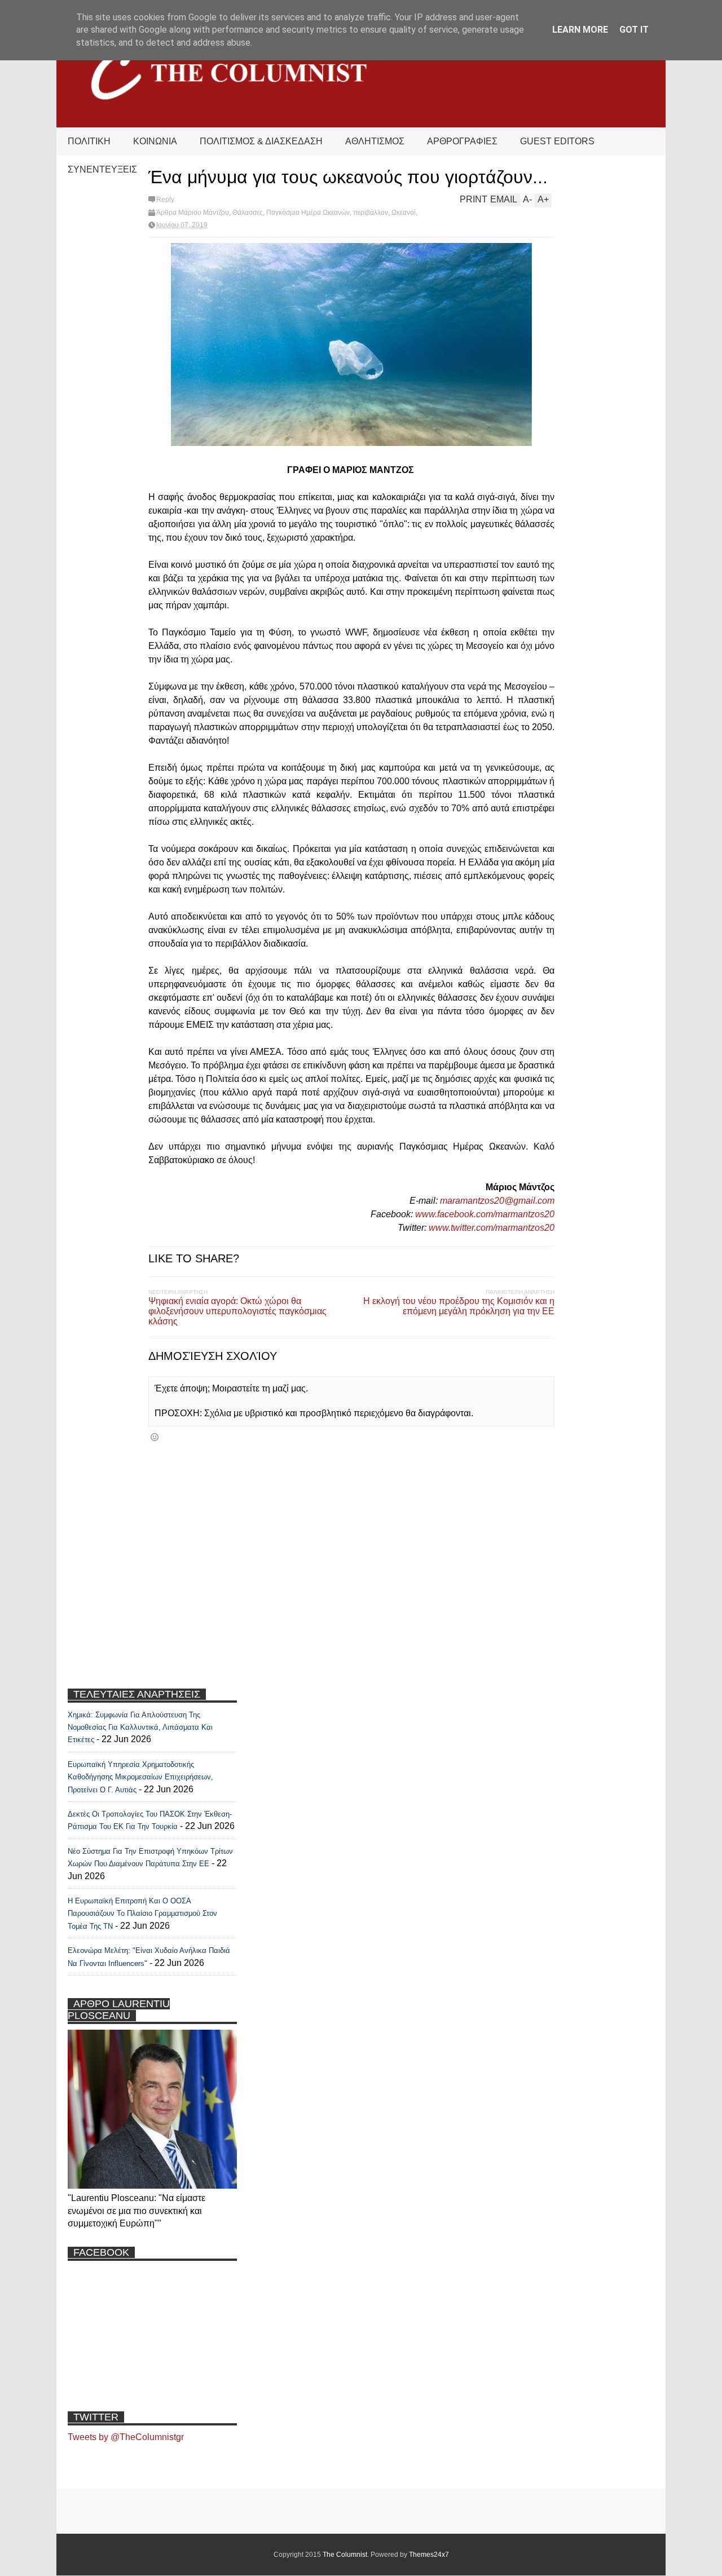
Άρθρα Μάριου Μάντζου (193, 213)
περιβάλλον (371, 213)
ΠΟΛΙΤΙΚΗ (89, 141)
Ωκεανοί (404, 213)
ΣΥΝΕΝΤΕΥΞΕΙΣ (102, 169)
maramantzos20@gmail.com (497, 1201)
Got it (634, 30)
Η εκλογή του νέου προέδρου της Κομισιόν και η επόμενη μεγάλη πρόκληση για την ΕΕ (459, 1306)
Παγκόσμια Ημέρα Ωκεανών (308, 213)
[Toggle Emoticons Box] (155, 1437)
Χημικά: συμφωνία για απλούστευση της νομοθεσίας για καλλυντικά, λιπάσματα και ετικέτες (140, 1727)
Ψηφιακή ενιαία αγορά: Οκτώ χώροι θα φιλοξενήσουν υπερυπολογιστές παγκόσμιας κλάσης (237, 1311)
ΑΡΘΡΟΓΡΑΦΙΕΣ (462, 141)
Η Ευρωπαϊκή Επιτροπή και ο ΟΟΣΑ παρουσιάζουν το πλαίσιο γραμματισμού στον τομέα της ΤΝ (142, 1914)
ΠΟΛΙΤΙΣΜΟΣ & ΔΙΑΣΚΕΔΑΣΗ (261, 141)
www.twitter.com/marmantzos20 (492, 1228)
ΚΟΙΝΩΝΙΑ (155, 141)
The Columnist (345, 2555)
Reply (165, 200)
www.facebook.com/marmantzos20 (485, 1214)
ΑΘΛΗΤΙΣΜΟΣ (375, 141)
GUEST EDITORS (557, 141)
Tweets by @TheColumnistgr (126, 2437)
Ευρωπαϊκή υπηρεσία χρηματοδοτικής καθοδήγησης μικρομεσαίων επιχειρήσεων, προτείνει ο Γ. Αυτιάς (140, 1777)
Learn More (580, 30)
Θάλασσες (248, 213)
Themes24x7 (429, 2555)
